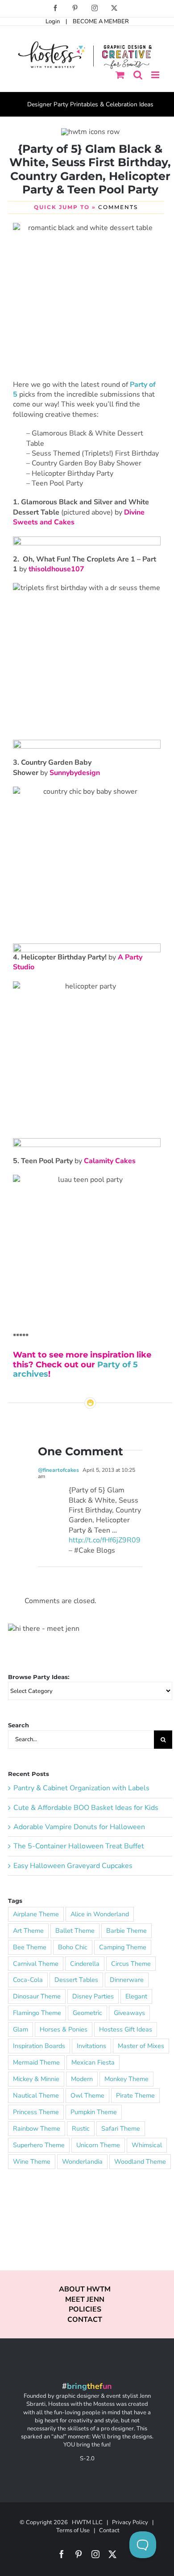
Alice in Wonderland (100, 1914)
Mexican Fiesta (93, 2062)
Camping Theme (123, 1947)
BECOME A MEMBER (101, 21)
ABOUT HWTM (85, 2289)
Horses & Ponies (64, 2029)
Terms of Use (73, 2530)
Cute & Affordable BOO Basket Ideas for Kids (86, 1808)
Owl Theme (87, 2095)
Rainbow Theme (37, 2128)
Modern (82, 2079)
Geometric (87, 2013)
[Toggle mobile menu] (156, 75)
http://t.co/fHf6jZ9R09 (105, 1540)
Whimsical (147, 2145)
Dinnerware (127, 1980)
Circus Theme (131, 1964)
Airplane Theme (36, 1914)
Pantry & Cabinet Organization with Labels (81, 1788)
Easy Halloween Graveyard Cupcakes (73, 1866)
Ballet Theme (75, 1931)
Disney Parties (93, 1996)
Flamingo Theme (37, 2013)
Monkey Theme (126, 2079)
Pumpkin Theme (94, 2112)
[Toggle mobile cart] (120, 75)
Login (53, 21)
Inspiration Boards (39, 2046)
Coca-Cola (28, 1980)
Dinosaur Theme (37, 1996)
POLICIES (85, 2309)
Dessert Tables (76, 1980)
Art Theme (28, 1931)
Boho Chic (73, 1947)
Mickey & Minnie (36, 2079)
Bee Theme (30, 1947)
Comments (118, 207)
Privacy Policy (130, 2522)
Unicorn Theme (98, 2145)
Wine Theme (32, 2161)
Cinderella (85, 1964)
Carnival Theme (36, 1964)
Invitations (91, 2046)
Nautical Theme (36, 2095)
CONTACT (85, 2320)
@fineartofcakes (58, 1470)
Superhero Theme (39, 2145)
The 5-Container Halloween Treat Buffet (79, 1846)
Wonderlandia (82, 2161)
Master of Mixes (141, 2046)
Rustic (81, 2128)
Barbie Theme (126, 1931)
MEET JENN (85, 2300)
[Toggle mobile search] (138, 75)
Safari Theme (121, 2128)
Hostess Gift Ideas (126, 2029)
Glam (21, 2029)
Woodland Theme (140, 2161)
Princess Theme (36, 2112)
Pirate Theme (135, 2095)
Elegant (136, 1996)
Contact (109, 2530)
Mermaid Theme (36, 2062)
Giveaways (129, 2013)
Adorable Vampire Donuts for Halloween (79, 1827)
